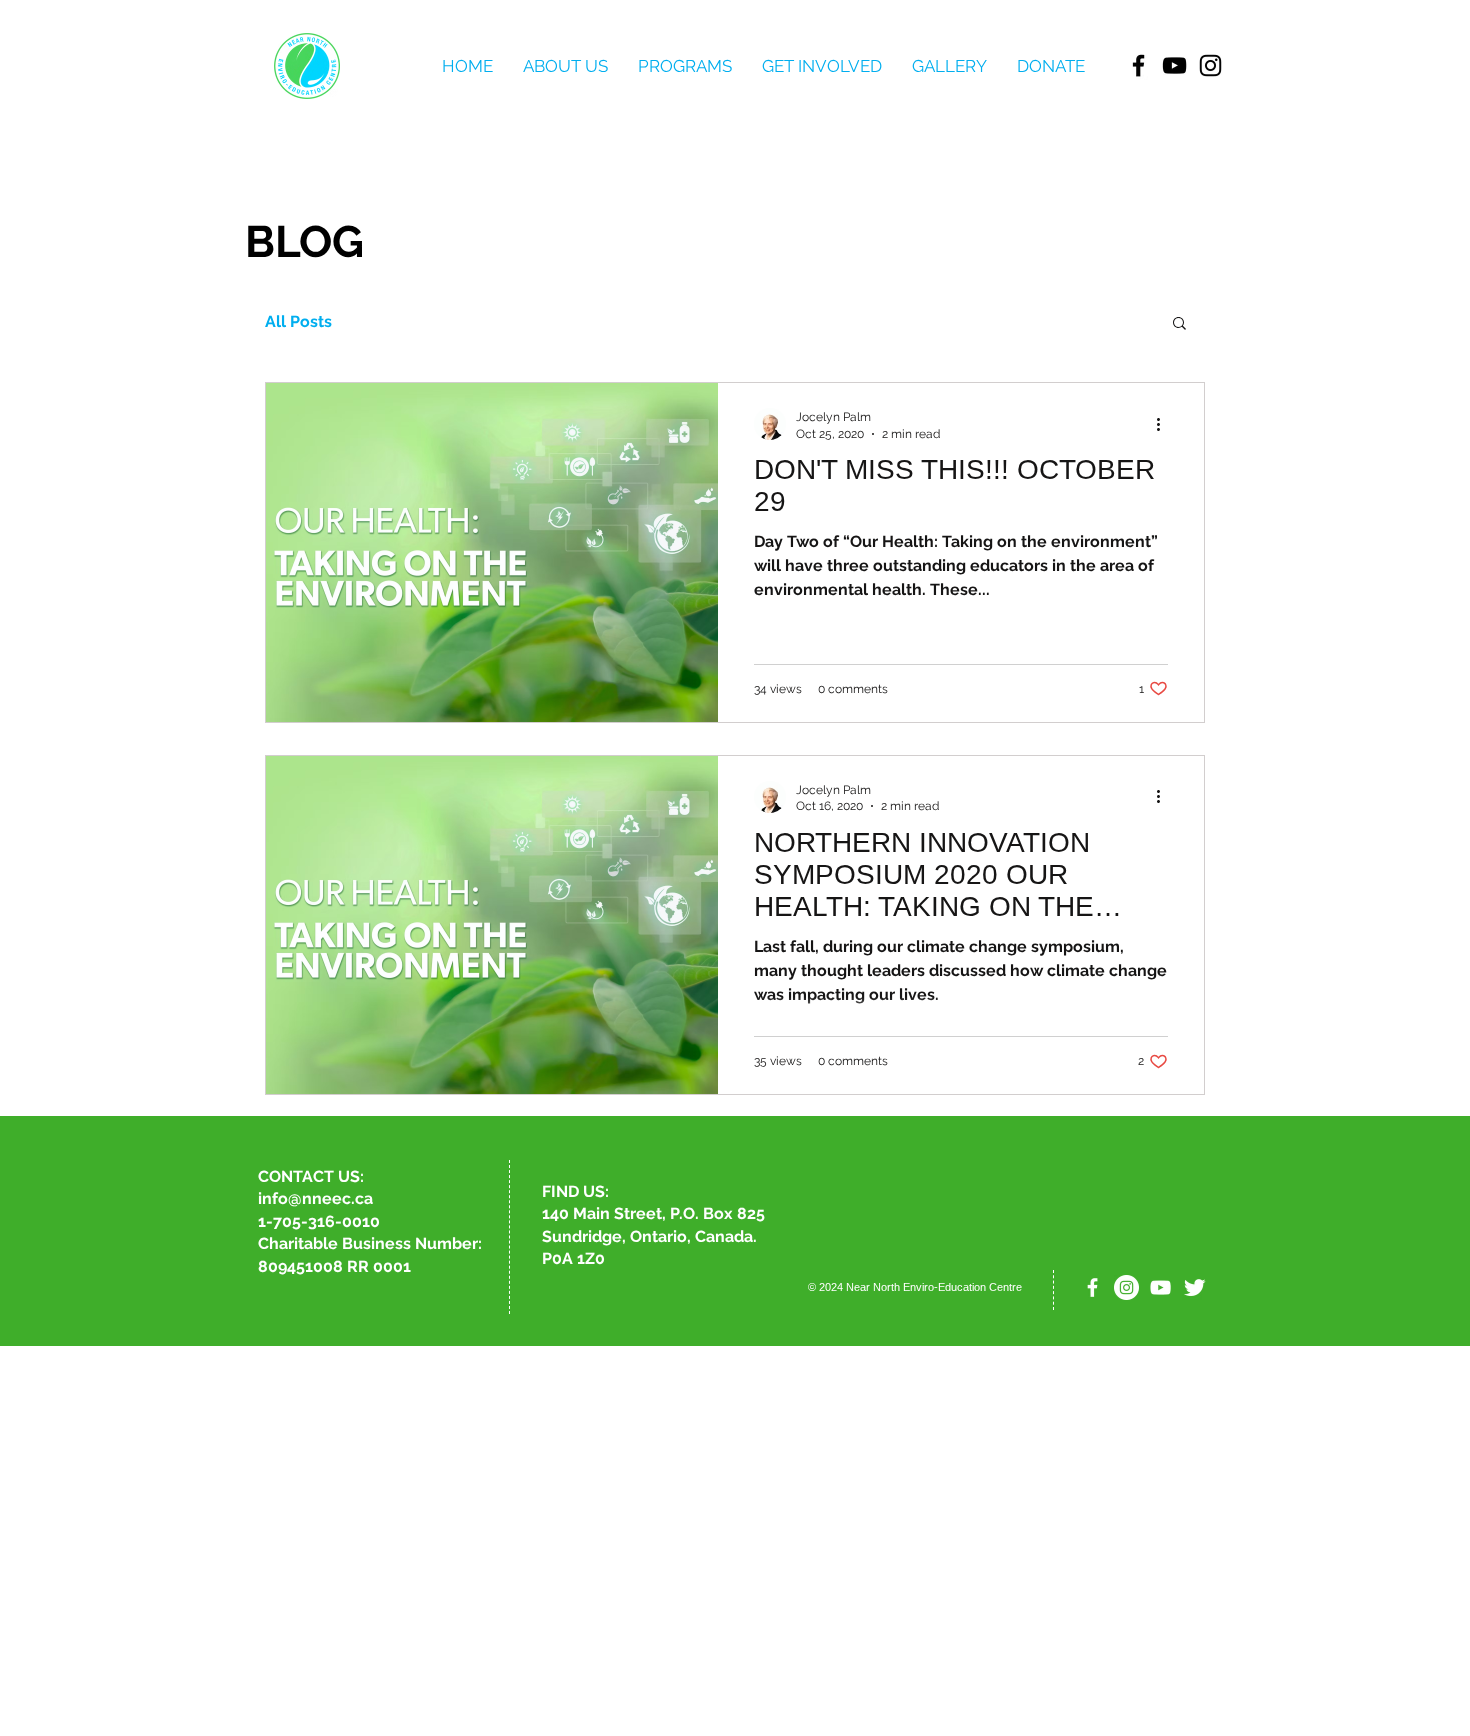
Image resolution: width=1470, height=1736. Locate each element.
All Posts (298, 321)
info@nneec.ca (315, 1198)
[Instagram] (1210, 65)
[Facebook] (1138, 65)
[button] (1179, 324)
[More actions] (1165, 424)
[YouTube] (1174, 65)
